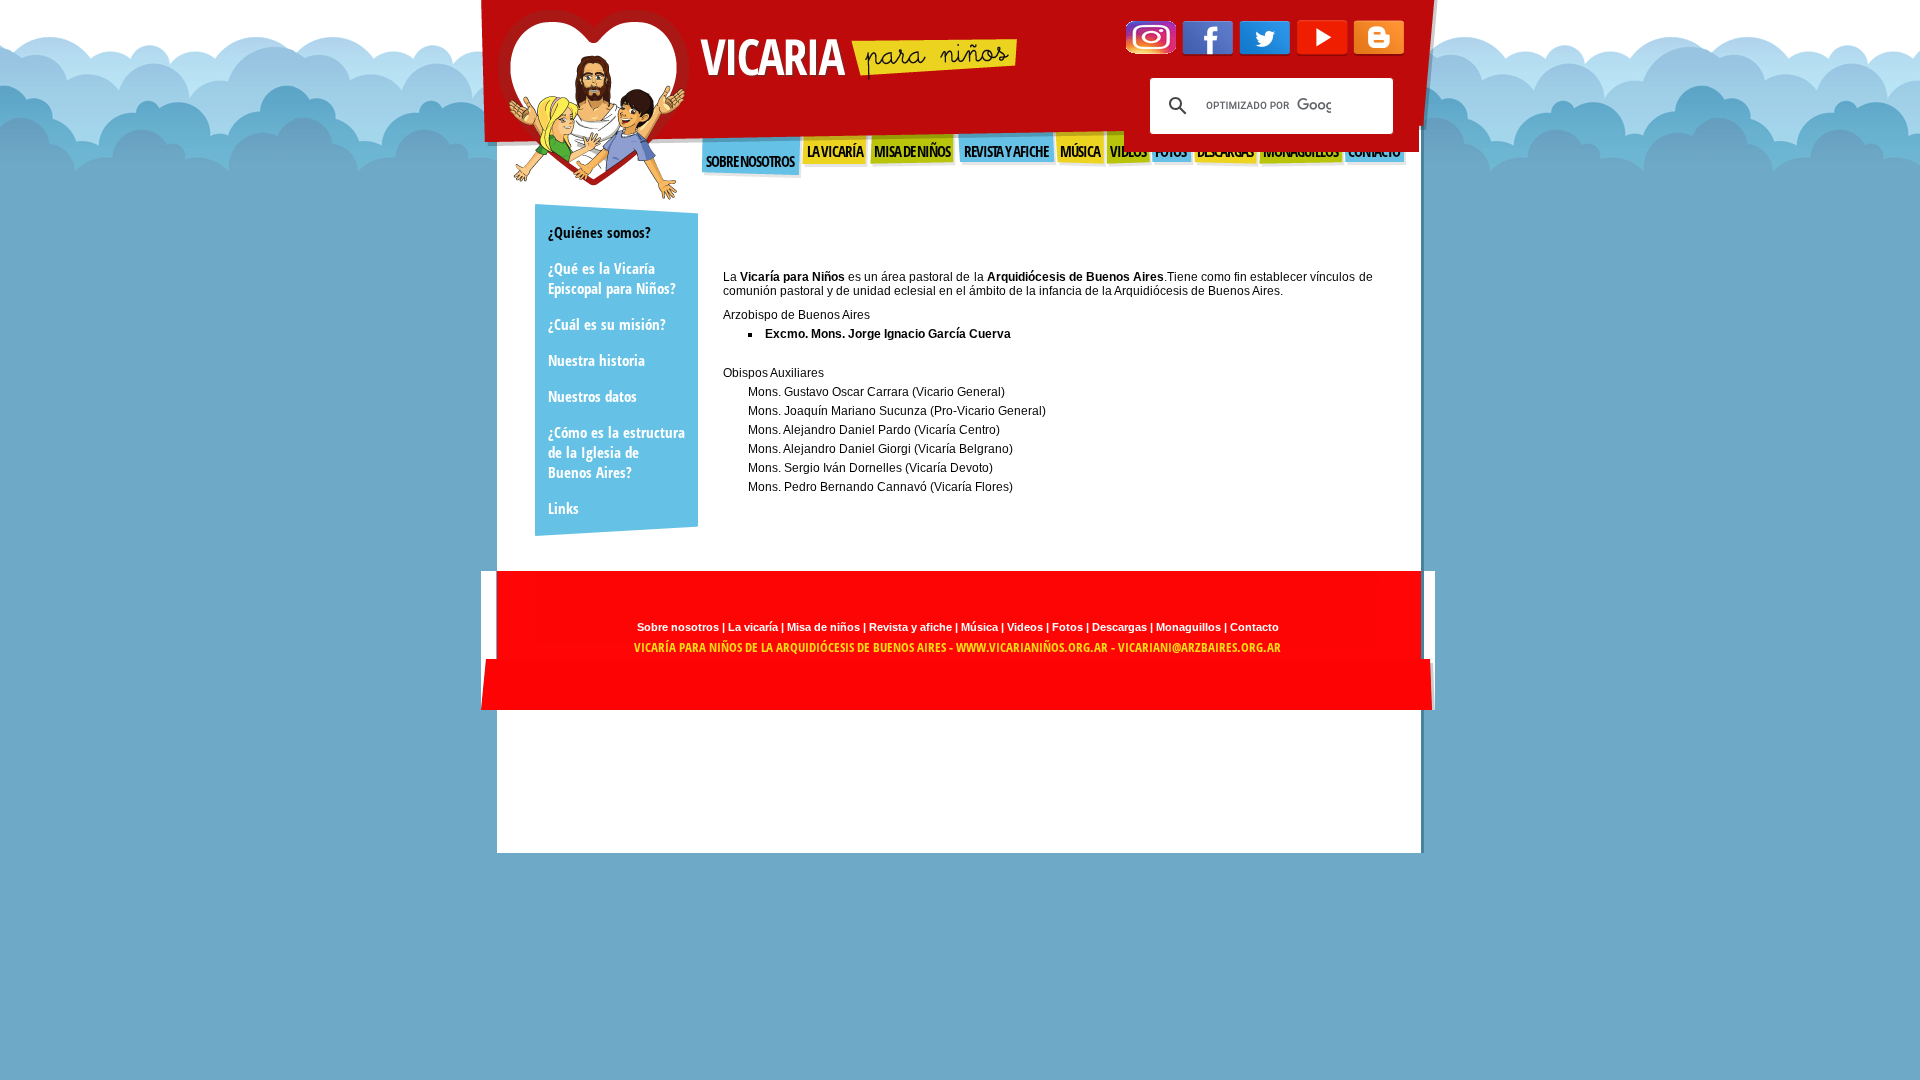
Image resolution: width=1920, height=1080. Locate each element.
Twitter (1265, 38)
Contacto (1254, 627)
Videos (1025, 627)
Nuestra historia (596, 360)
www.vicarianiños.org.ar (1032, 647)
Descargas (1119, 627)
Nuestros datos (592, 396)
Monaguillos (1188, 627)
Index (593, 105)
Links (563, 508)
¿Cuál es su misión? (607, 324)
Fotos (1067, 627)
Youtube (1322, 38)
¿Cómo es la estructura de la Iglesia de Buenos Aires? (616, 452)
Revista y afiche (910, 627)
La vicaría (753, 627)
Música (979, 627)
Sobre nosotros (750, 161)
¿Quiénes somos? (599, 232)
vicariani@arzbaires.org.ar (1199, 647)
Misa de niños (823, 627)
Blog (1379, 38)
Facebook (1208, 38)
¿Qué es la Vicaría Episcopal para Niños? (612, 278)
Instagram (1151, 38)
